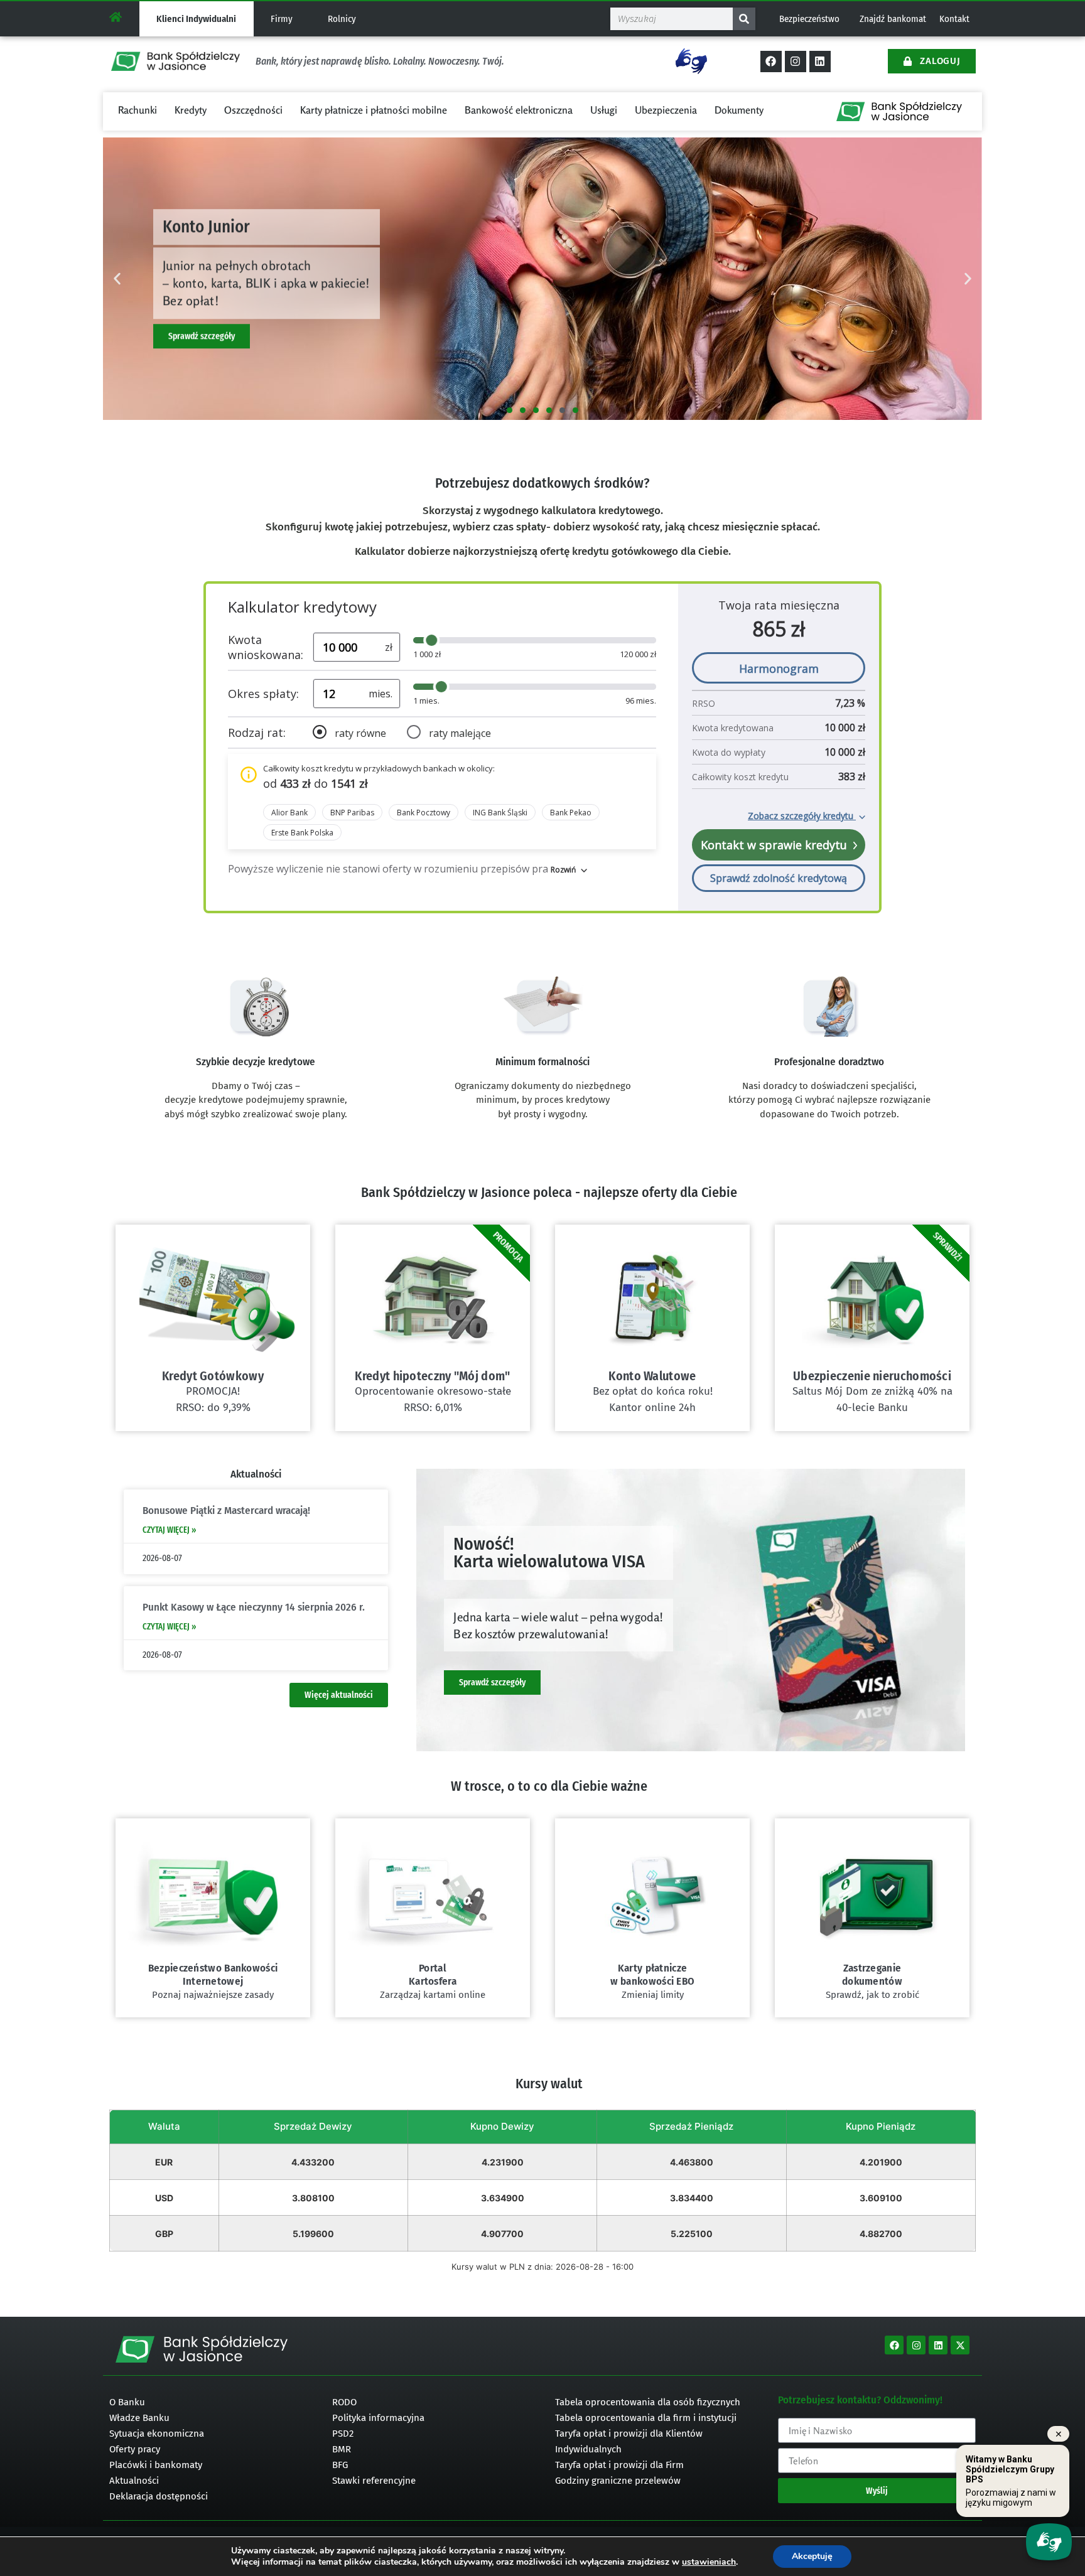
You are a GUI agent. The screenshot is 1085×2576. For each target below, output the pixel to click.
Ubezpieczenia (666, 110)
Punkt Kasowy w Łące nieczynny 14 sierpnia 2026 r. (254, 1607)
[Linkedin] (820, 62)
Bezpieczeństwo (809, 19)
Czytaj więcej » (169, 1530)
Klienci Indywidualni (196, 19)
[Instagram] (796, 62)
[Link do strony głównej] (116, 17)
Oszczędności (253, 110)
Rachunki (138, 110)
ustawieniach (709, 2562)
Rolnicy (342, 19)
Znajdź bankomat (893, 19)
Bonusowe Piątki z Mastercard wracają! (226, 1511)
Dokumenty (739, 110)
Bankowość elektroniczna (519, 110)
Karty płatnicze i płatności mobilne (374, 110)
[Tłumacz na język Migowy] (691, 61)
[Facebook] (771, 62)
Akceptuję (812, 2556)
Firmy (282, 19)
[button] (117, 279)
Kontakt (954, 19)
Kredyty (191, 110)
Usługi (604, 110)
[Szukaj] (744, 19)
